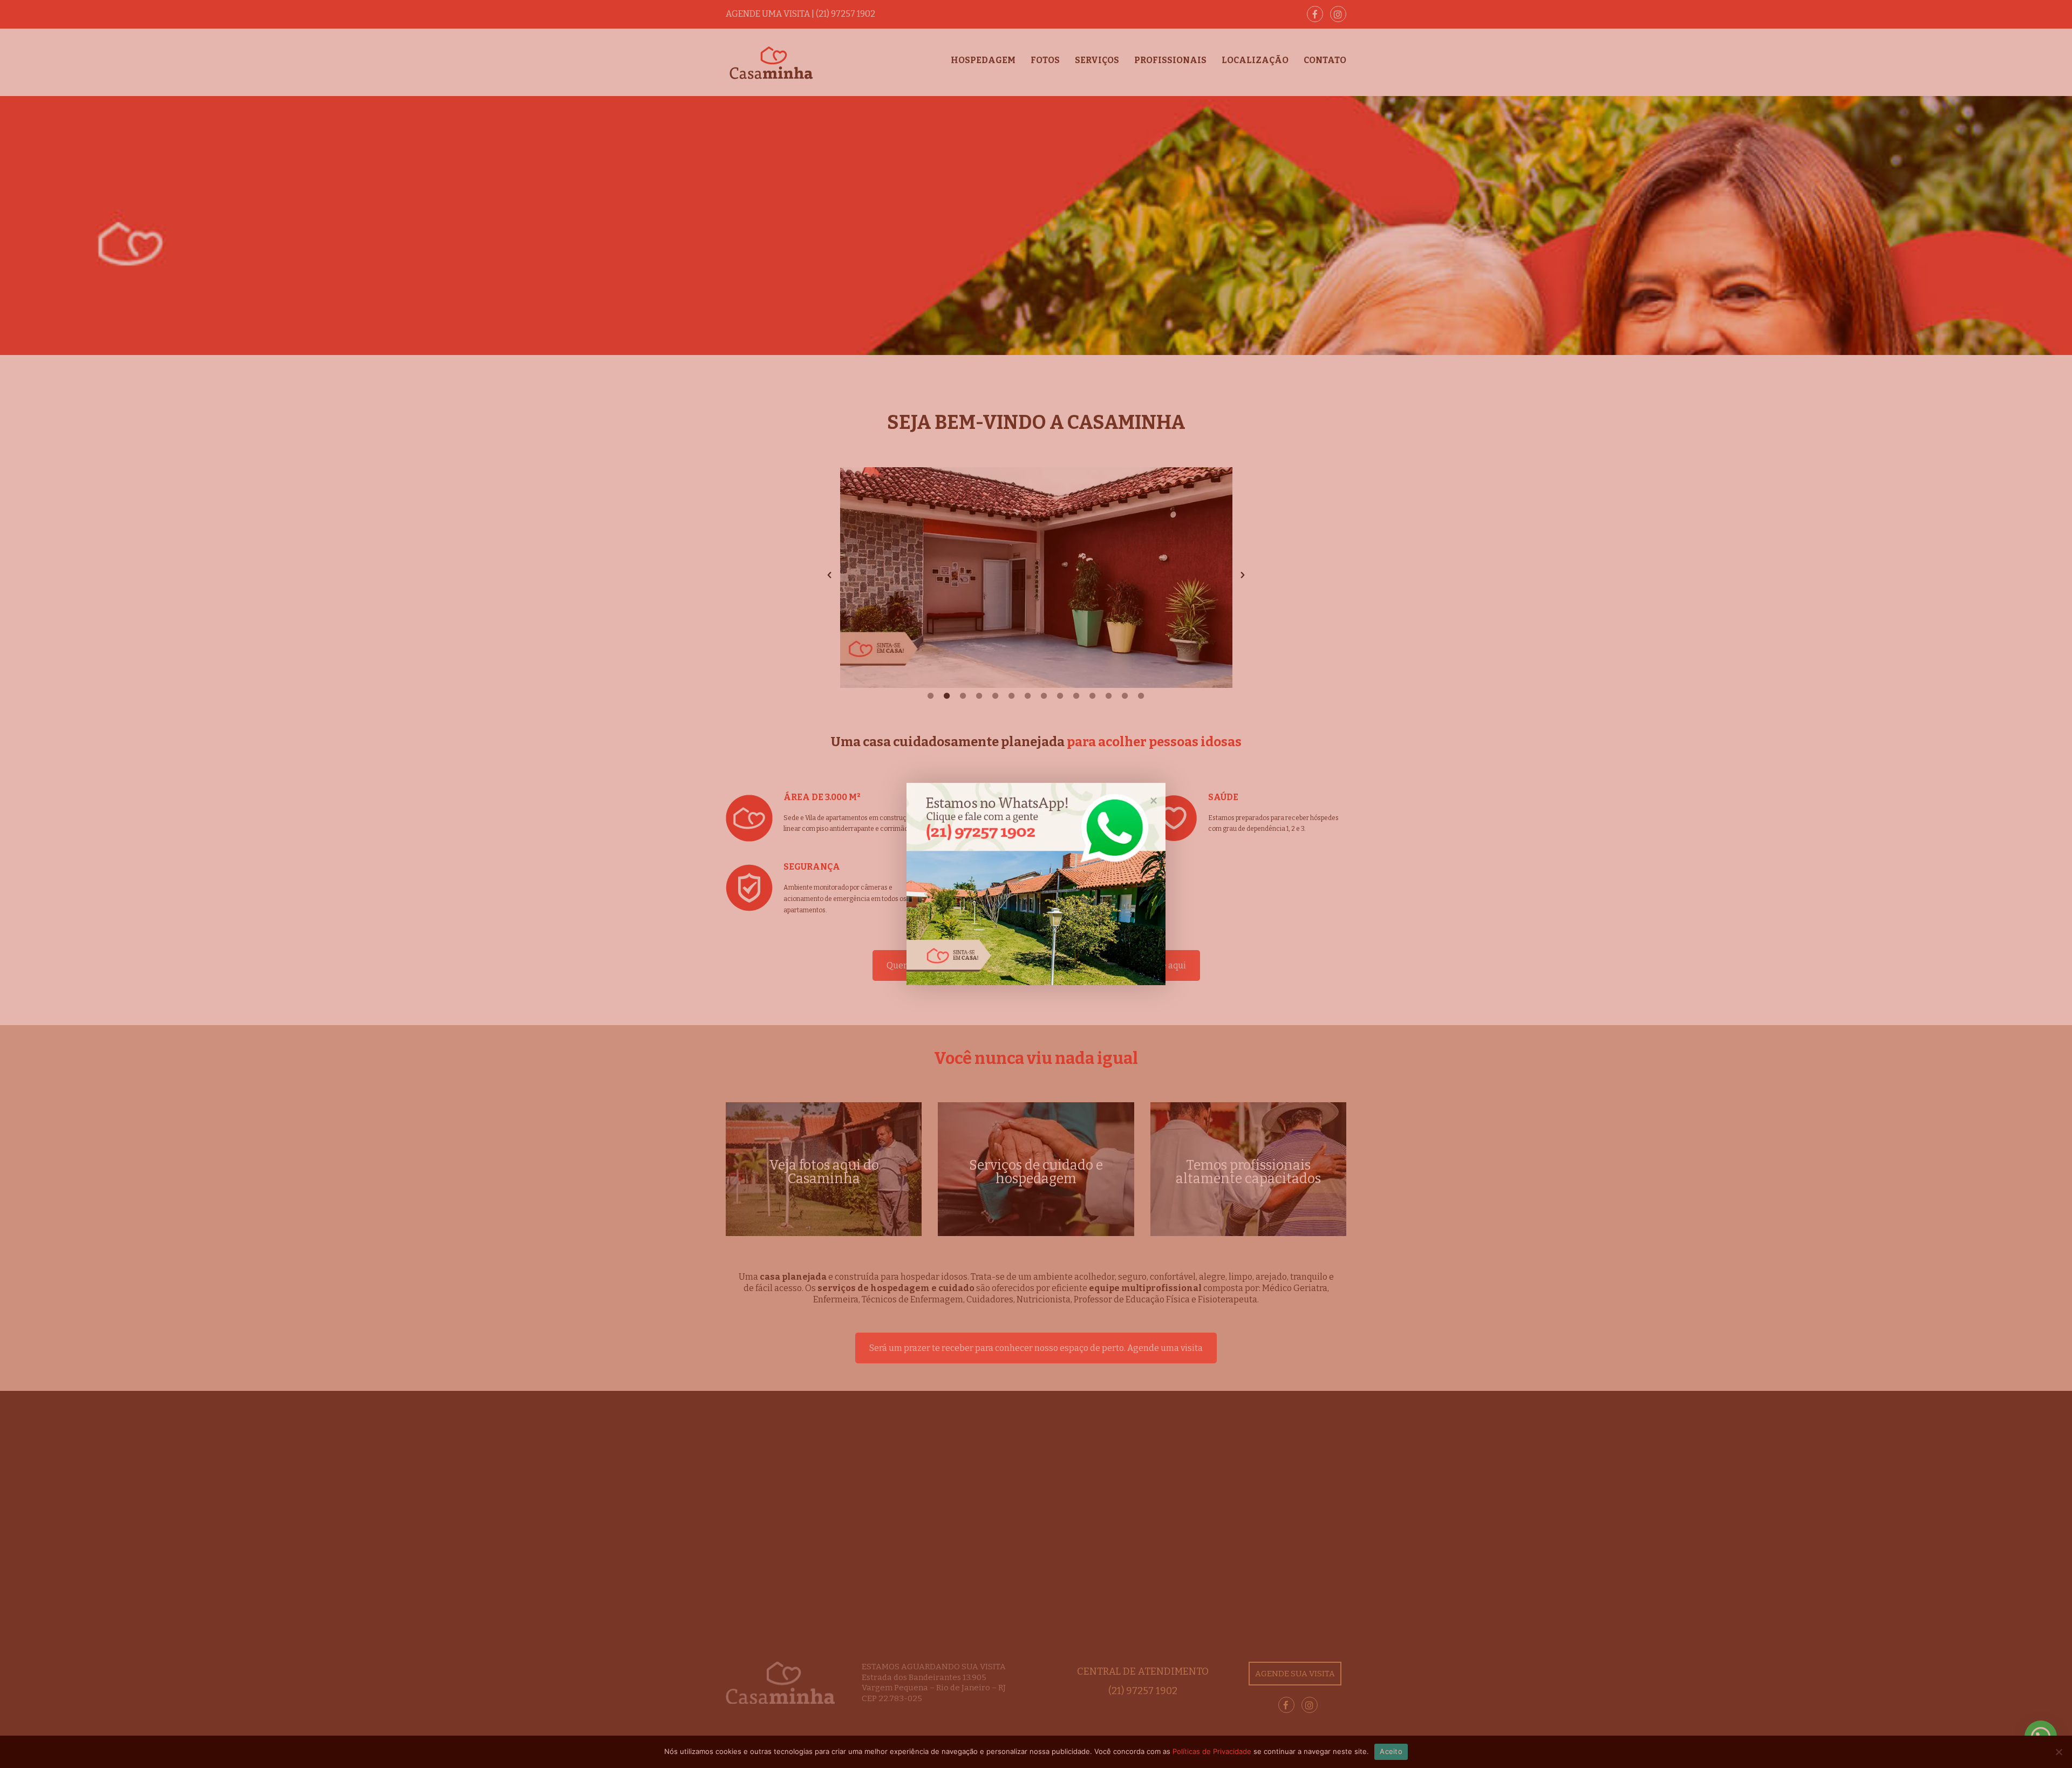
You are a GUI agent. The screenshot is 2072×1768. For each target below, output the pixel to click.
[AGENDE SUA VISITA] (1036, 884)
